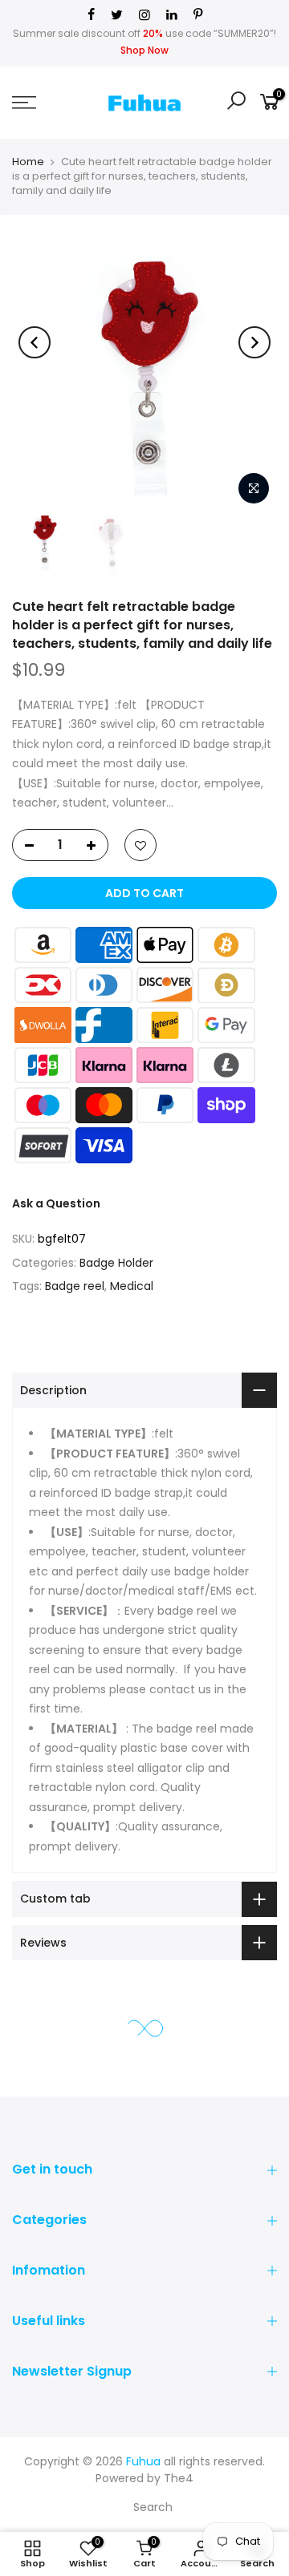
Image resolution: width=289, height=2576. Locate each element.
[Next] (254, 342)
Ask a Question (56, 1203)
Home (28, 162)
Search (153, 2507)
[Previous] (35, 342)
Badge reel (75, 1286)
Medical (132, 1286)
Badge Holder (116, 1263)
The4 (179, 2478)
